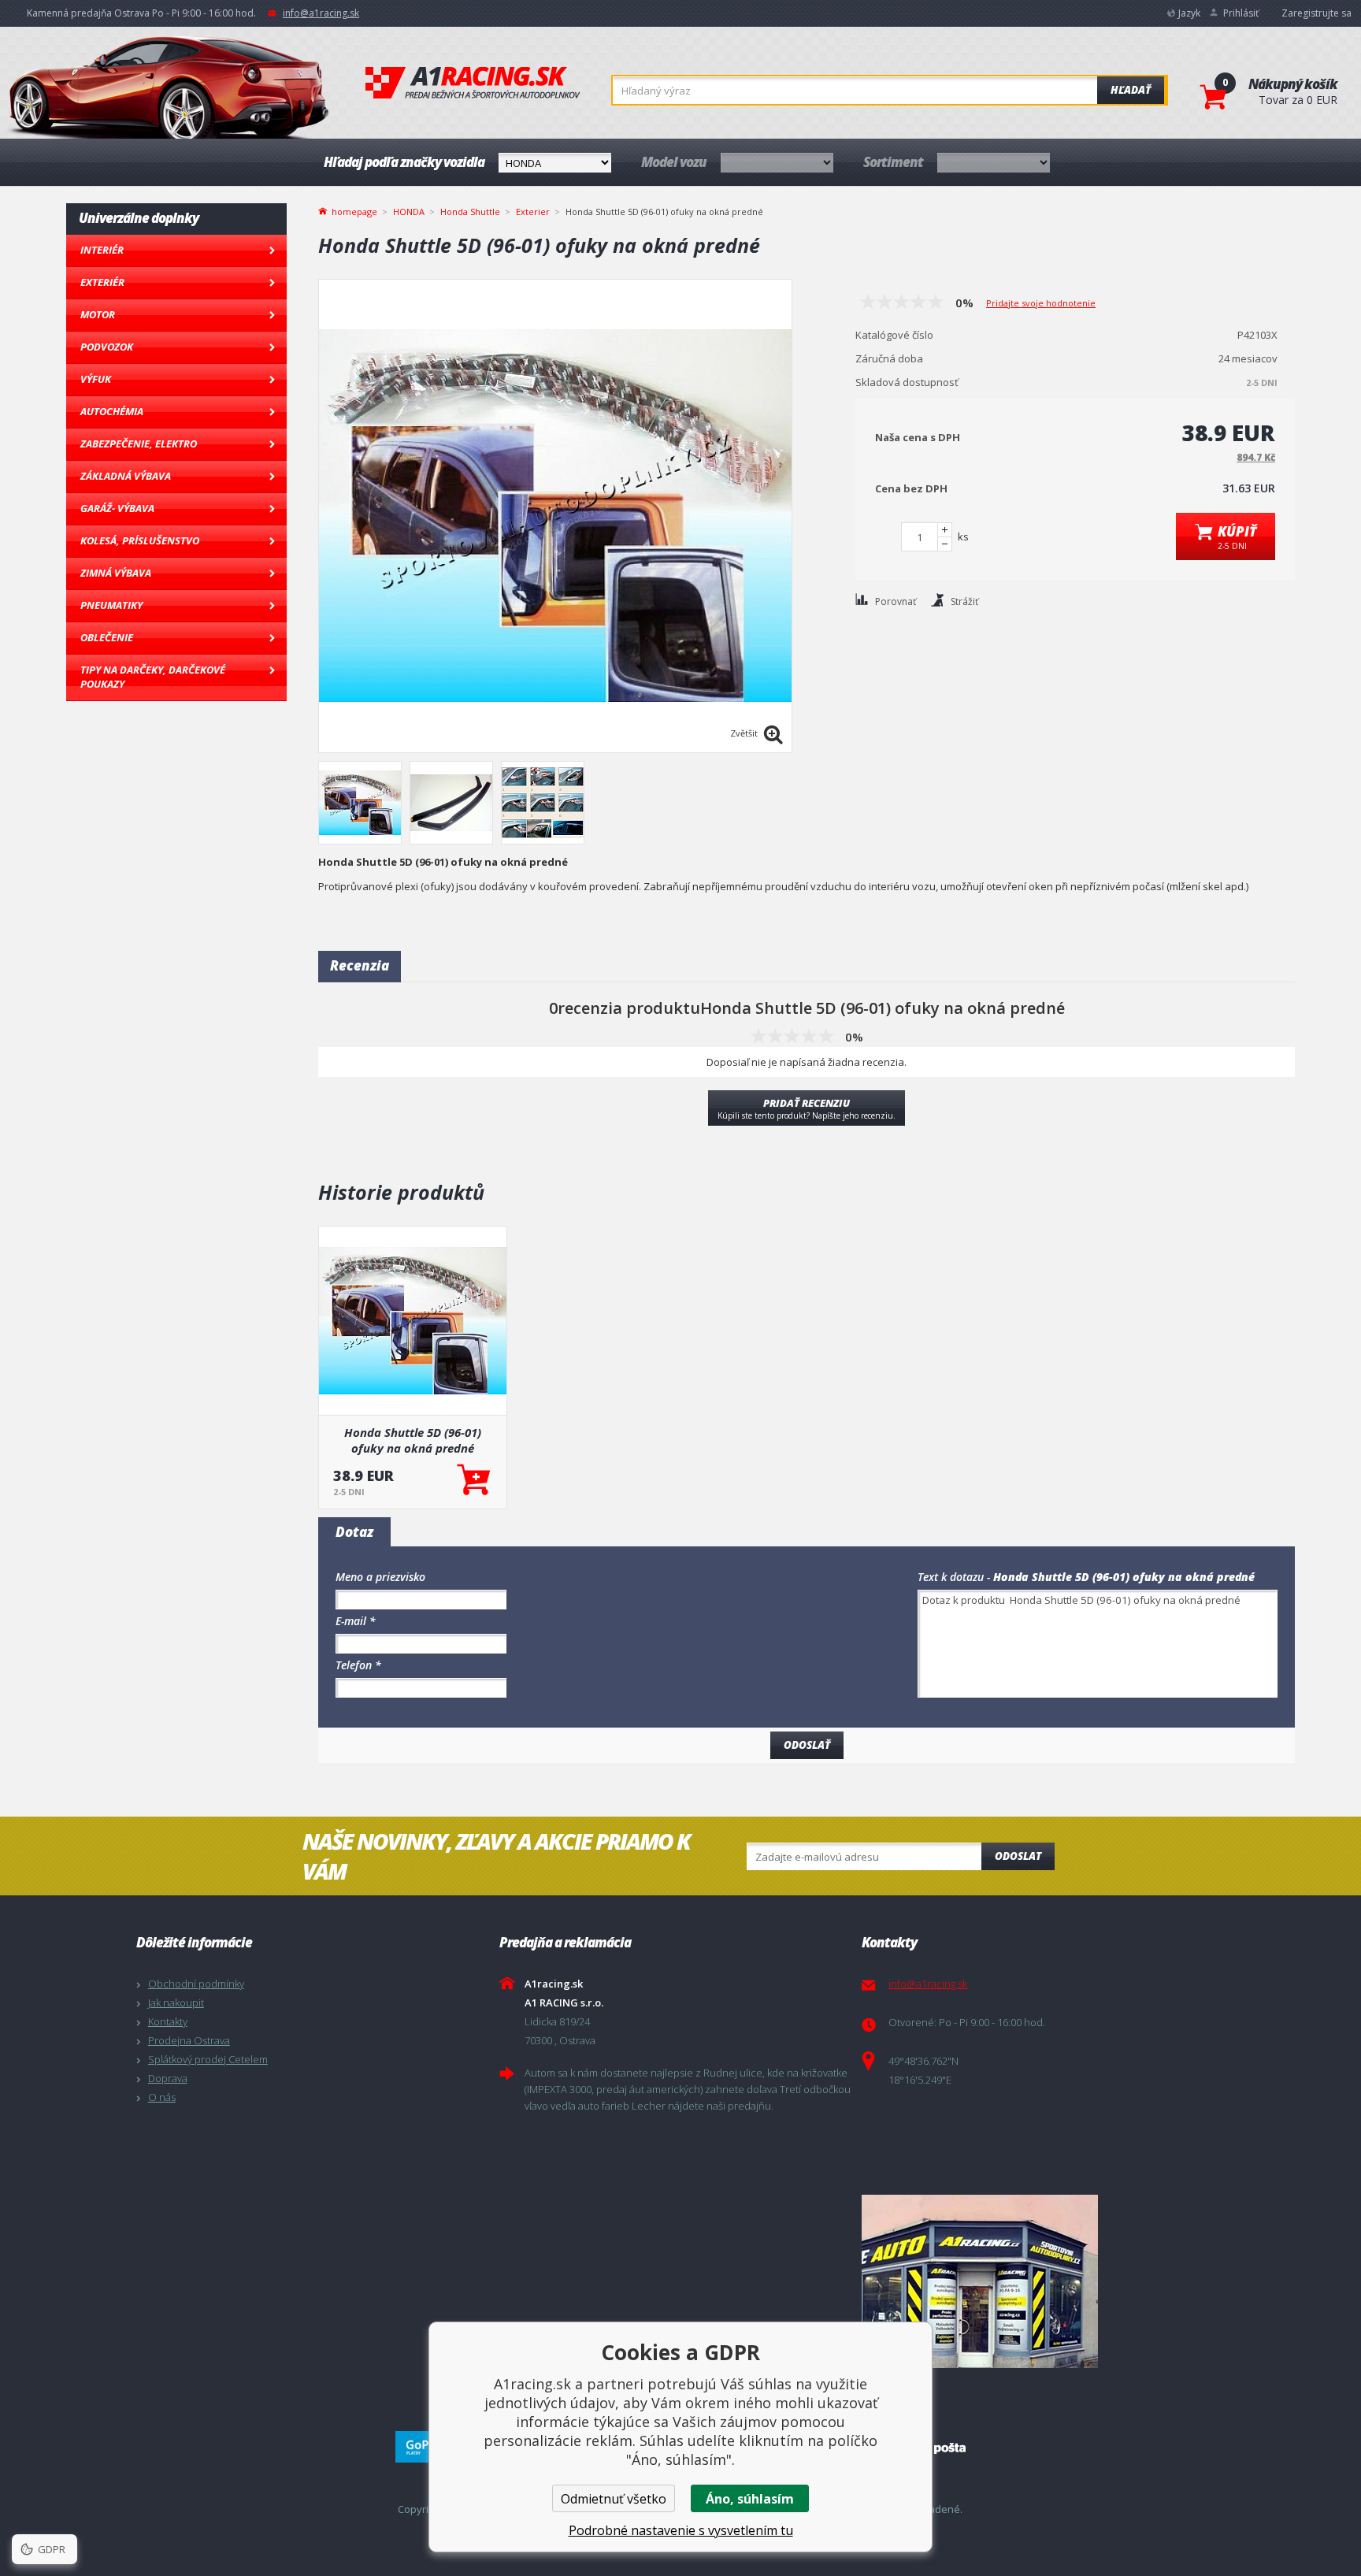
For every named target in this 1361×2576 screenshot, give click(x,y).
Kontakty (168, 2021)
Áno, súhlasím (750, 2499)
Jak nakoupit (176, 2003)
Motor (98, 314)
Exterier (533, 212)
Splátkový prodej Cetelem (208, 2059)
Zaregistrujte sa (1316, 13)
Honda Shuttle (470, 212)
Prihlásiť (1241, 13)
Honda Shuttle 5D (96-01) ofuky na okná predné (413, 1440)
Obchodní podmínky (196, 1984)
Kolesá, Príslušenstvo (140, 540)
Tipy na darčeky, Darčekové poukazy (153, 677)
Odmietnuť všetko (614, 2499)
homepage (354, 210)
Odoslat (1018, 1856)
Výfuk (96, 379)
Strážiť (964, 601)
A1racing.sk (473, 84)
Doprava (168, 2078)
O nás (162, 2097)
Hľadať (1131, 90)
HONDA (409, 212)
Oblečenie (107, 637)
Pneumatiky (111, 605)
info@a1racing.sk (321, 13)
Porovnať (896, 601)
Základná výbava (126, 476)
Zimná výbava (116, 573)
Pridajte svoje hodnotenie (1041, 303)
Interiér (102, 250)
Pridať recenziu (807, 1108)
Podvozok (107, 347)
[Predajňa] (1039, 2281)
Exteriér (102, 282)
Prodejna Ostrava (189, 2040)
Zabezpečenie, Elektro (139, 444)
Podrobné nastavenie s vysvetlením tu (681, 2530)
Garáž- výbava (117, 508)
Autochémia (112, 411)
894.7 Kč (1256, 457)
